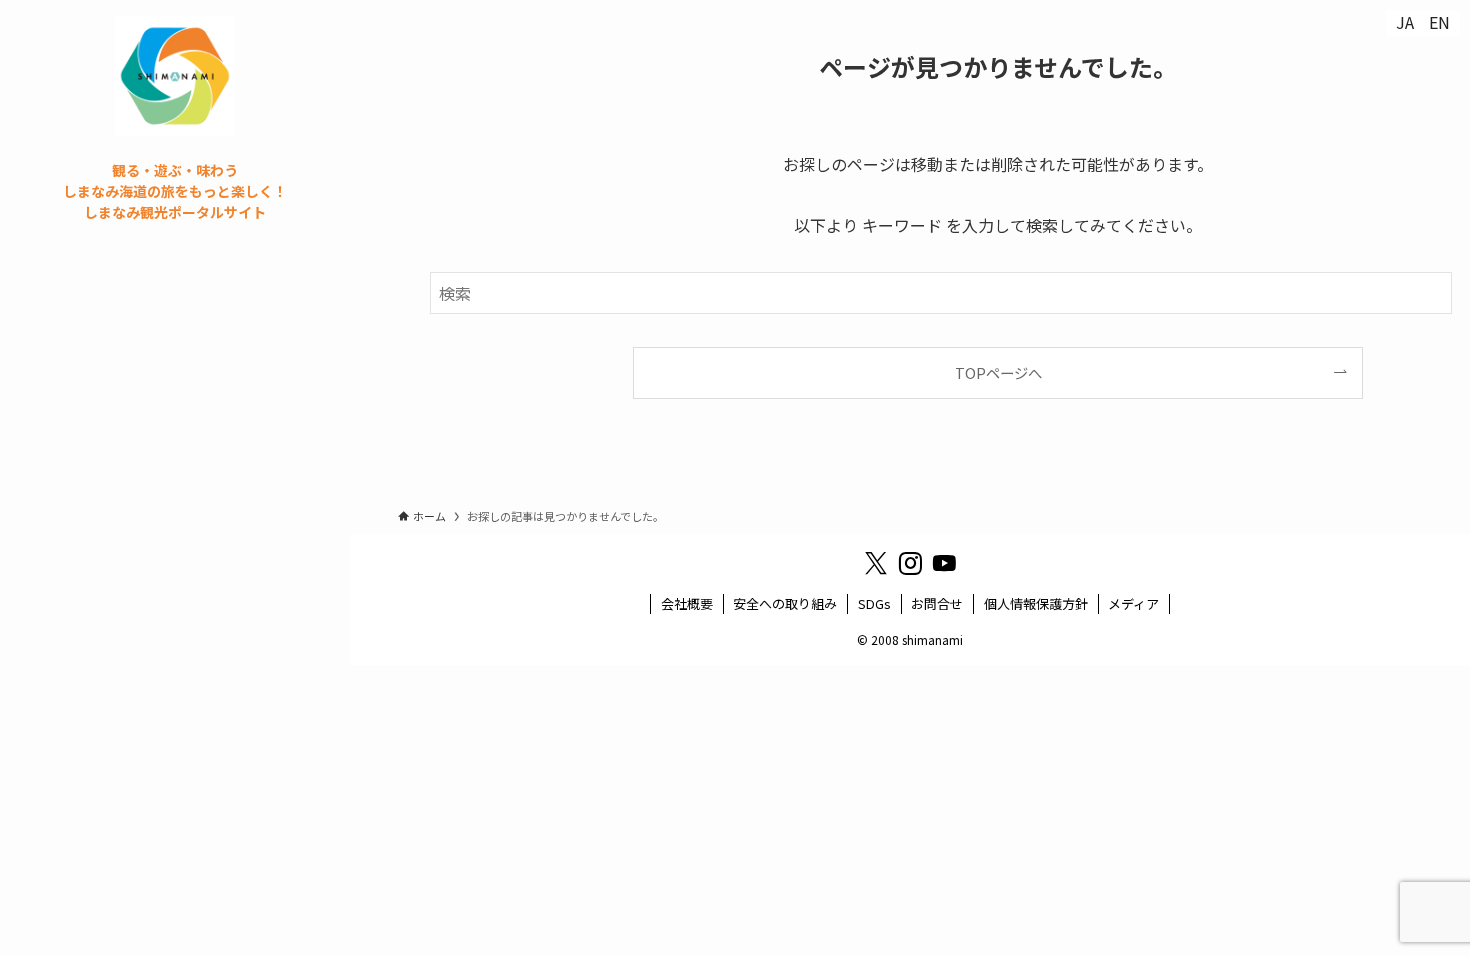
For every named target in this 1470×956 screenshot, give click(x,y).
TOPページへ (998, 372)
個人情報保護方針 (1036, 603)
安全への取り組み (785, 603)
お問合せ (937, 603)
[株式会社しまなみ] (175, 76)
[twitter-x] (876, 564)
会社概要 (687, 603)
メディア (1133, 603)
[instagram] (910, 564)
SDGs (874, 603)
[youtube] (944, 564)
